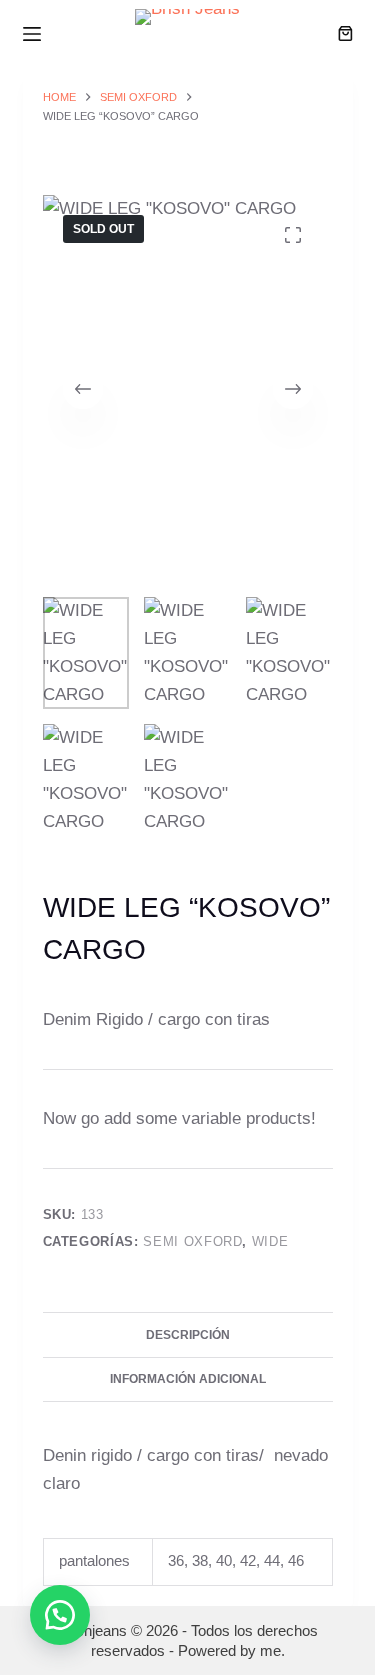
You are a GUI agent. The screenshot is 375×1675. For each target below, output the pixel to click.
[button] (60, 1615)
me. (272, 1650)
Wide (270, 1241)
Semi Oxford (192, 1241)
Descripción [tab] (188, 1335)
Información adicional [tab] (188, 1379)
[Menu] (32, 34)
